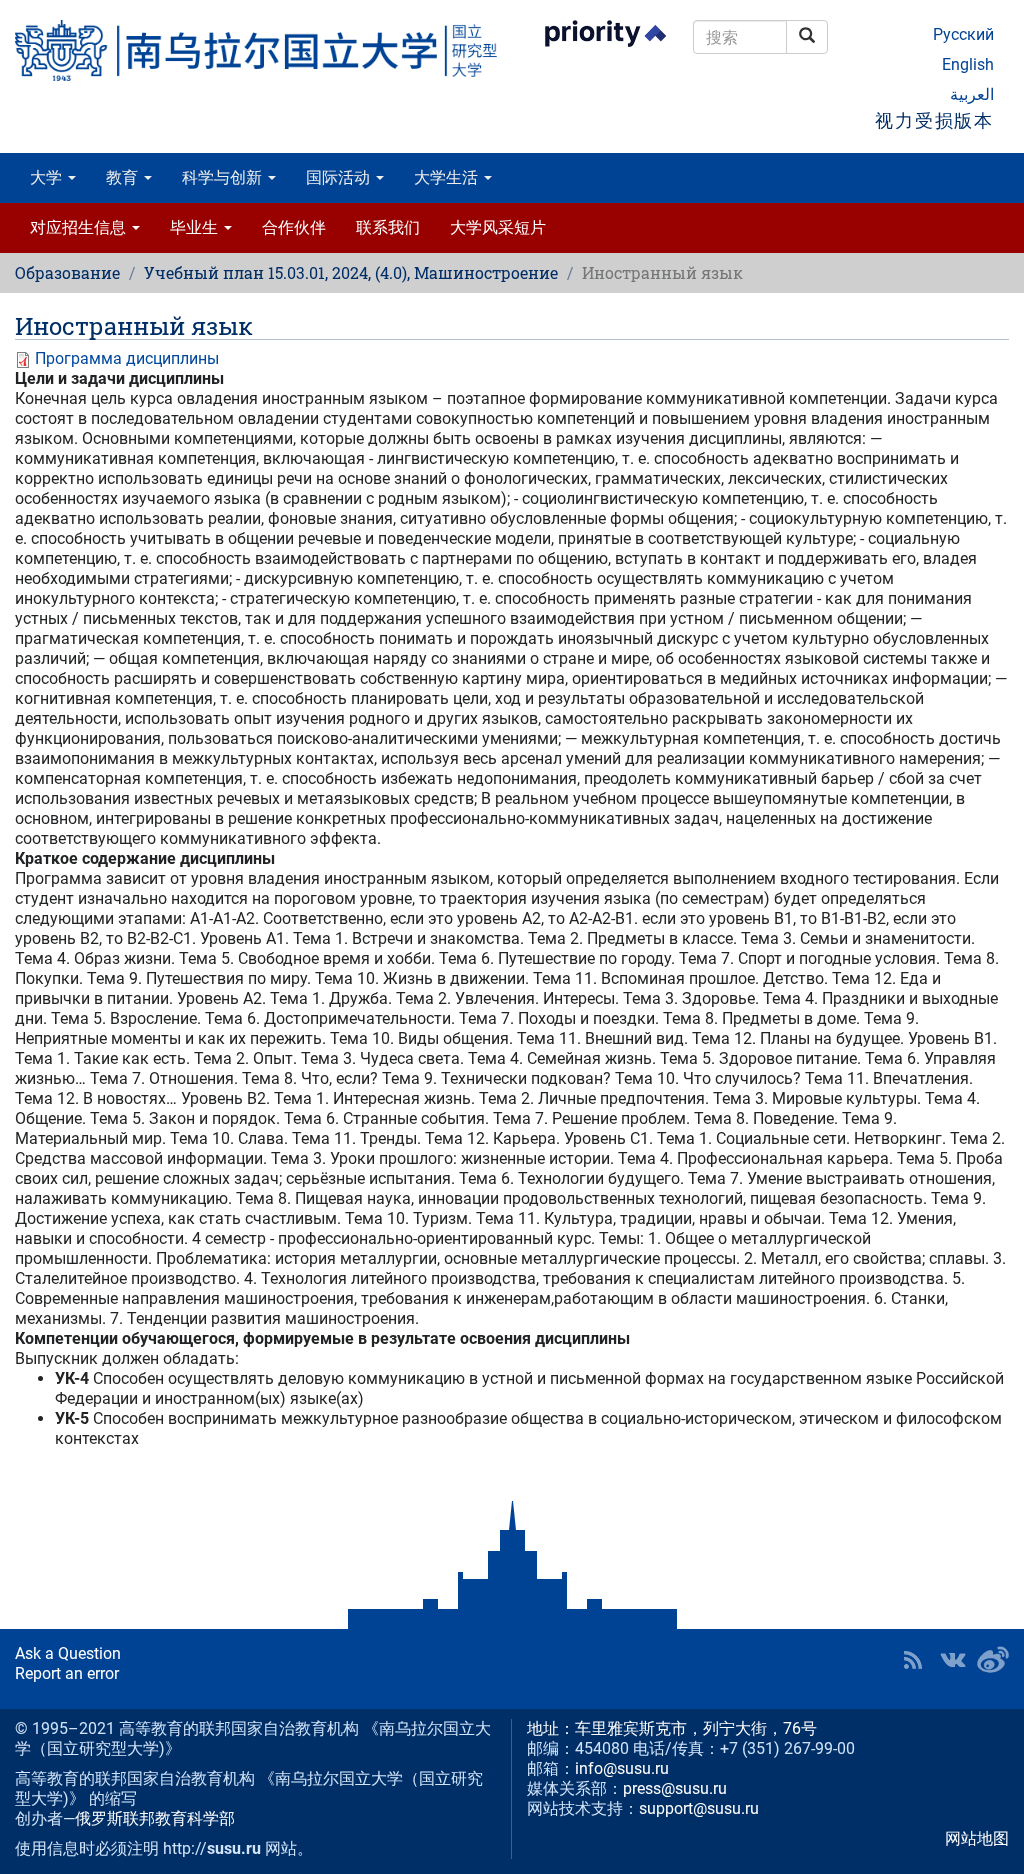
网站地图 (977, 1838)
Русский (963, 34)
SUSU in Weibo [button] (993, 1660)
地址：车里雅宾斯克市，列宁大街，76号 (672, 1728)
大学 (48, 177)
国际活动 (340, 177)
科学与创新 (224, 177)
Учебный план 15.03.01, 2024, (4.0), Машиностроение (351, 272)
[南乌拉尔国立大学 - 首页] (256, 50)
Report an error (67, 1673)
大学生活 (448, 177)
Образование (67, 272)
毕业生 (196, 227)
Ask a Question (68, 1653)
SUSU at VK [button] (953, 1660)
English (968, 64)
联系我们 (388, 227)
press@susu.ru (675, 1788)
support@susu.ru (699, 1808)
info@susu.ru (622, 1768)
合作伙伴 (294, 227)
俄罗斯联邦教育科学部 (155, 1818)
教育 (124, 177)
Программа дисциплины (127, 358)
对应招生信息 (80, 227)
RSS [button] (913, 1660)
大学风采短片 (498, 227)
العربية (972, 94)
